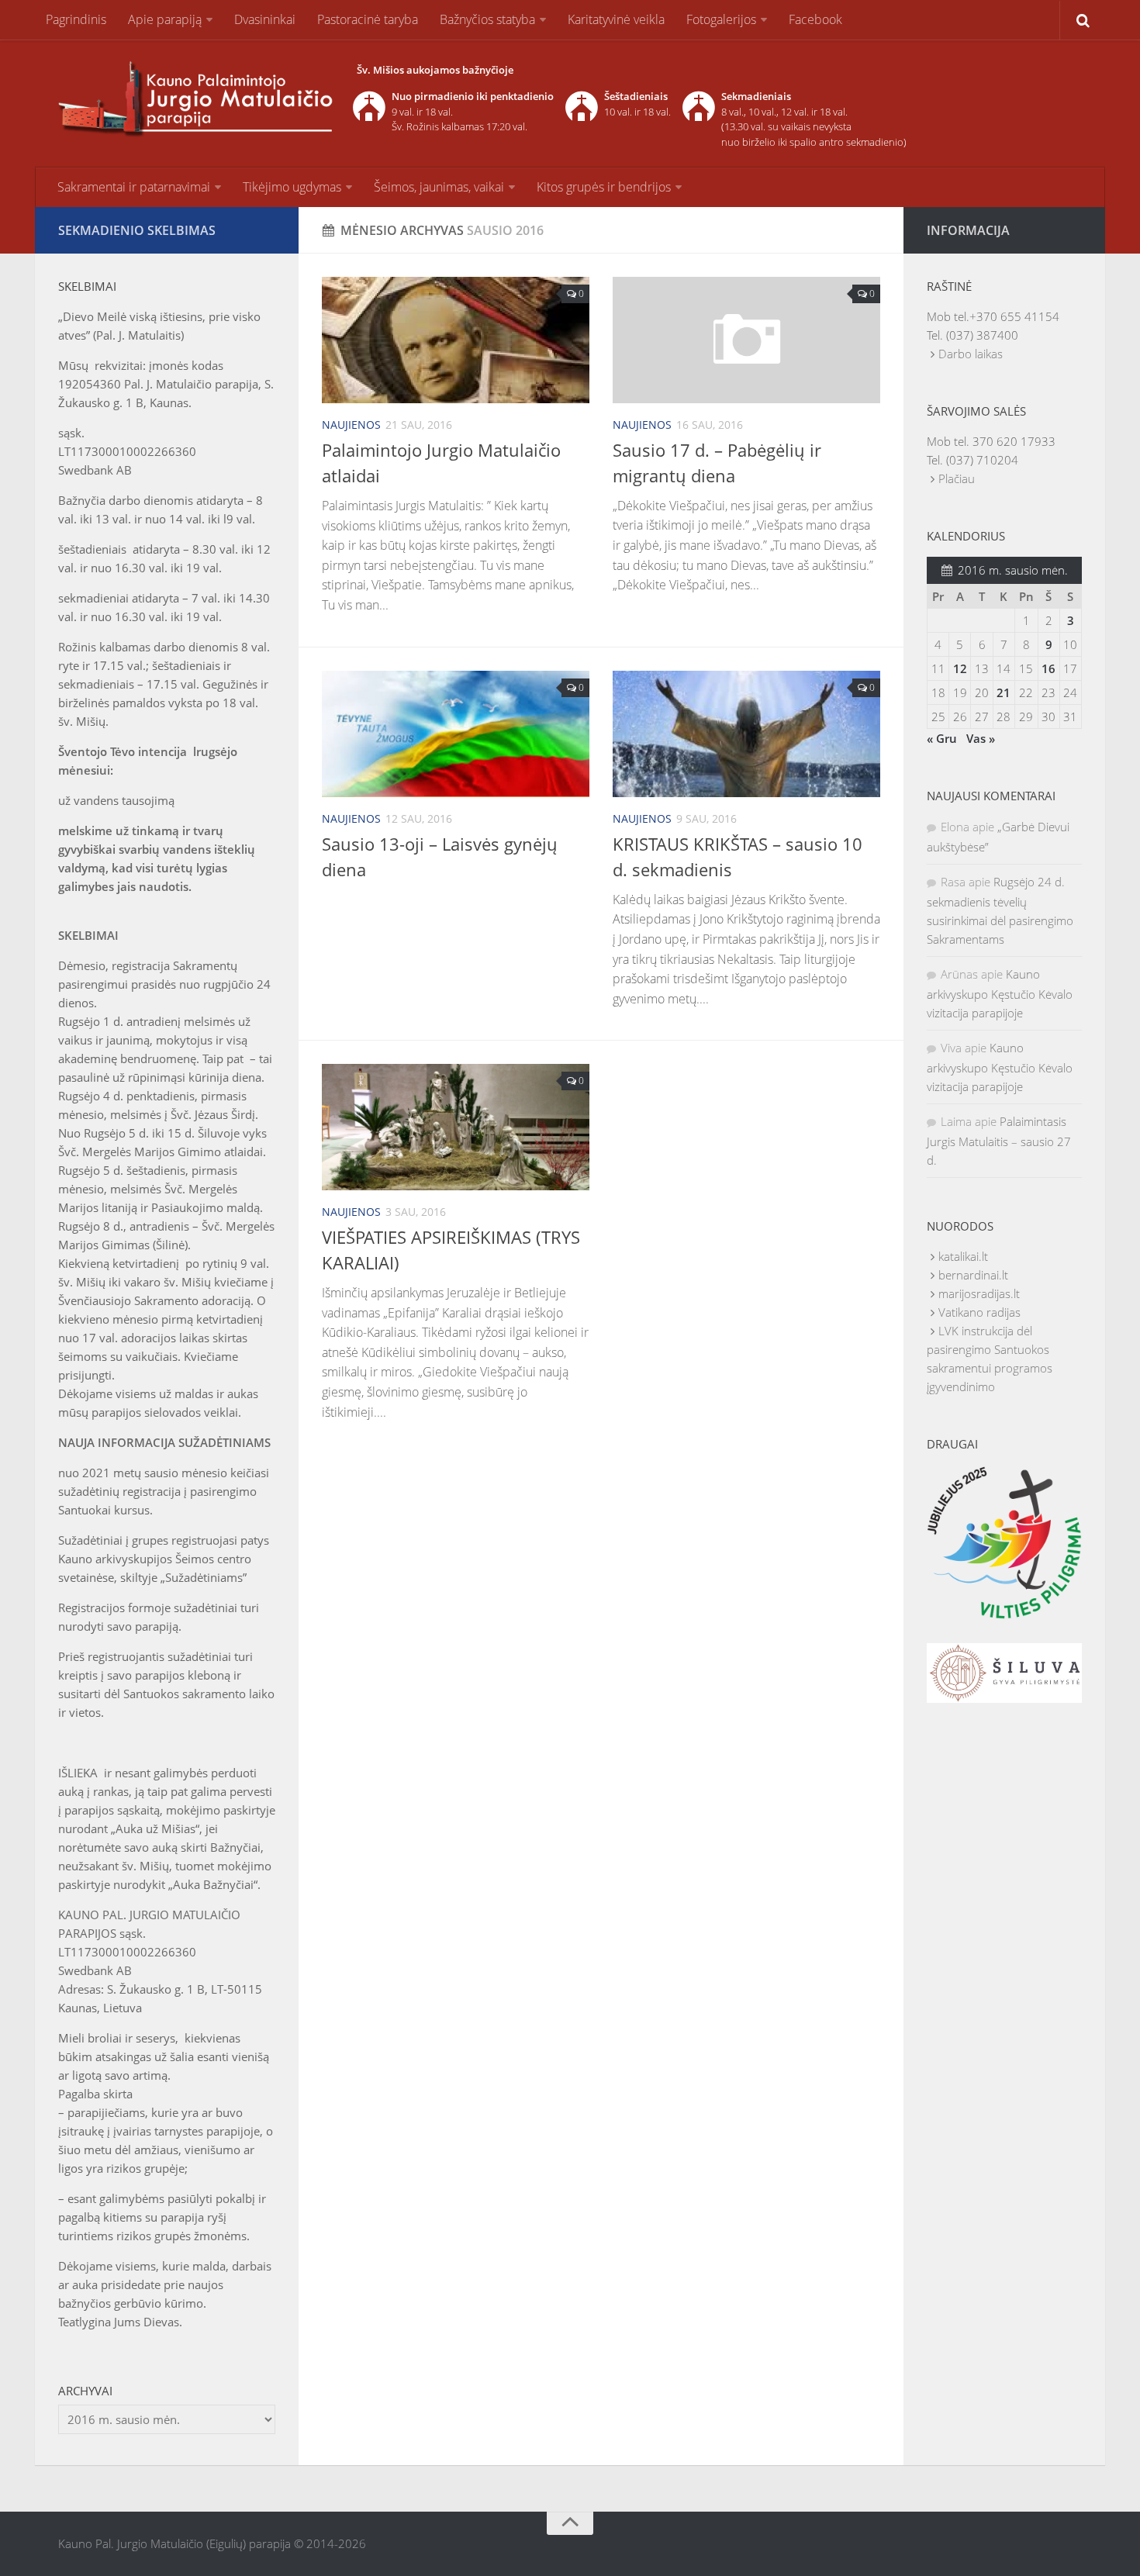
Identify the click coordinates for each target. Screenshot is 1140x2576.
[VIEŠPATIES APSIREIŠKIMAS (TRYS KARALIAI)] (456, 1127)
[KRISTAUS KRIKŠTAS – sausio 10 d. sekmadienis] (746, 734)
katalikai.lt (963, 1256)
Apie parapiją (165, 19)
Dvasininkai (265, 19)
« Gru (942, 738)
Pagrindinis (76, 19)
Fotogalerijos (721, 19)
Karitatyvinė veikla (616, 19)
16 (1048, 668)
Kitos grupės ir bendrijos (604, 187)
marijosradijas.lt (979, 1293)
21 (1004, 692)
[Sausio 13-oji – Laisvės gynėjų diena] (456, 734)
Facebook (815, 19)
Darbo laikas (971, 354)
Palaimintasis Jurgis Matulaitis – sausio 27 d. (999, 1141)
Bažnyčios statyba (487, 19)
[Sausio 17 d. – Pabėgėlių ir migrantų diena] (746, 340)
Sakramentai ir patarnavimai (134, 187)
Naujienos (351, 425)
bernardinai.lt (973, 1275)
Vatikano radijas (979, 1312)
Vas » (981, 738)
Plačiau (957, 478)
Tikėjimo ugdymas (292, 187)
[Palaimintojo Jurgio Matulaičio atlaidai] (456, 340)
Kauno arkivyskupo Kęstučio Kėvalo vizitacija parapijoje (1000, 993)
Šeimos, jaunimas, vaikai (439, 187)
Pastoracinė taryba (368, 19)
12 (960, 668)
